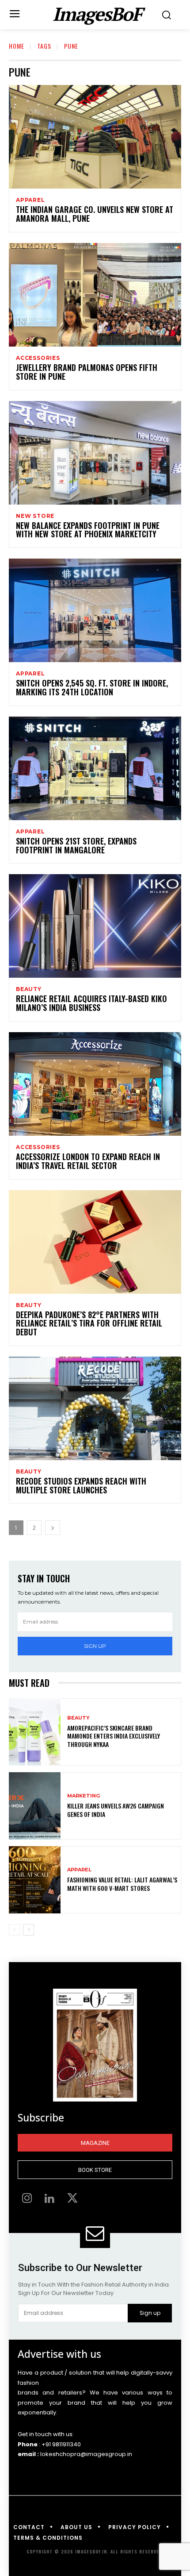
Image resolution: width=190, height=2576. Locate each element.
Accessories (38, 358)
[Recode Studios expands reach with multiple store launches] (95, 1408)
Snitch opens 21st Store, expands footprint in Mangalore (76, 845)
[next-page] (53, 1528)
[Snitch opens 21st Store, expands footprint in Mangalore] (95, 768)
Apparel (30, 200)
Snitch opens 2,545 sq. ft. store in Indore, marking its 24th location (92, 687)
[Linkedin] (50, 2199)
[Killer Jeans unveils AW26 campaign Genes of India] (35, 1806)
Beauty (29, 989)
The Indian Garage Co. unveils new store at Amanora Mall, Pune (95, 214)
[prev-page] (14, 1930)
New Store (35, 516)
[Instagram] (27, 2199)
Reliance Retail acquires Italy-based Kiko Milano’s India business (91, 1003)
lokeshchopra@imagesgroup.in (86, 2454)
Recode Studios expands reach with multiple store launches (81, 1485)
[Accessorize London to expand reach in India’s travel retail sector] (95, 1084)
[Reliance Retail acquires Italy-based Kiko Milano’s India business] (95, 926)
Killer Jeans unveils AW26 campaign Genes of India (116, 1810)
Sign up (95, 1646)
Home (17, 46)
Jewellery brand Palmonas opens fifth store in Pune (87, 372)
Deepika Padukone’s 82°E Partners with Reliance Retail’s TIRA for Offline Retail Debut (89, 1323)
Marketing (84, 1796)
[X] (72, 2199)
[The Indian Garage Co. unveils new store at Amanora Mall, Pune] (95, 137)
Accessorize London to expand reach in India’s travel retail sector (88, 1161)
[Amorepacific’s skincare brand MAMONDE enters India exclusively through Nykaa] (35, 1732)
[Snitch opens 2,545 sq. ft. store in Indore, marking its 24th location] (95, 610)
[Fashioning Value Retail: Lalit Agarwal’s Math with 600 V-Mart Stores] (35, 1880)
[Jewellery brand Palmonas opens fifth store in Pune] (95, 295)
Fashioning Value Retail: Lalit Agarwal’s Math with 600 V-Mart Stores (122, 1884)
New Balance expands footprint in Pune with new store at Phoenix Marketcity (88, 530)
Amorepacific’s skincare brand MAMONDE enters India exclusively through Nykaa (114, 1736)
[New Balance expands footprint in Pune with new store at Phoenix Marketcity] (95, 453)
